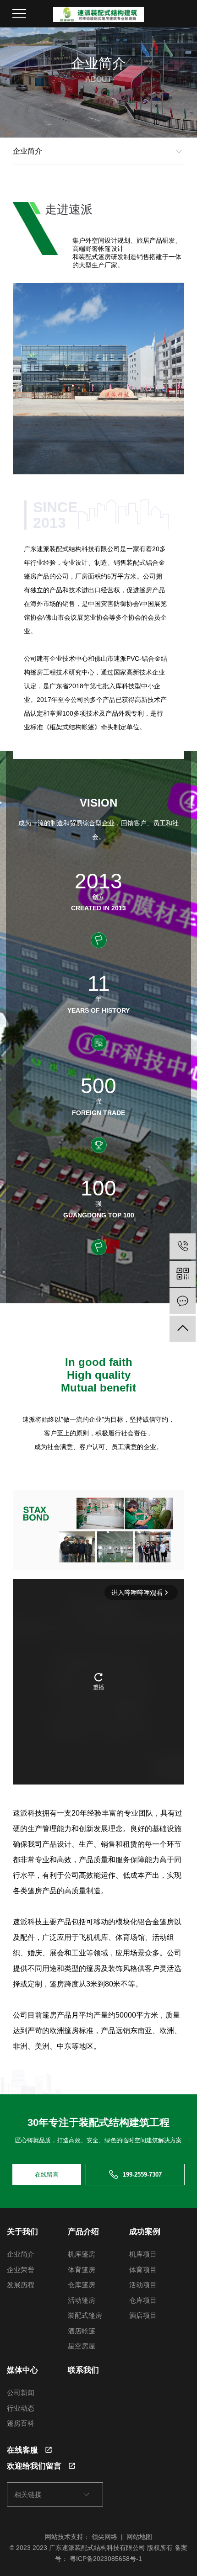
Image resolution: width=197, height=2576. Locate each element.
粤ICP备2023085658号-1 (106, 2559)
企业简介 (21, 2254)
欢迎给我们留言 (34, 2466)
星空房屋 (82, 2346)
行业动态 (21, 2408)
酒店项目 (143, 2315)
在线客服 (22, 2450)
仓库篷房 (82, 2285)
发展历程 (21, 2285)
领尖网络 (104, 2537)
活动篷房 (82, 2300)
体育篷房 (82, 2270)
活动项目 (143, 2285)
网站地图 (139, 2537)
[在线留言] (183, 1301)
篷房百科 (21, 2423)
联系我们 (83, 2370)
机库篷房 (82, 2254)
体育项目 (143, 2270)
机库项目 (143, 2254)
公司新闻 (21, 2393)
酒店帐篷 (82, 2331)
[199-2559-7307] (183, 1246)
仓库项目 (143, 2300)
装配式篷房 (85, 2315)
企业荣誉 (21, 2270)
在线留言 (47, 2175)
